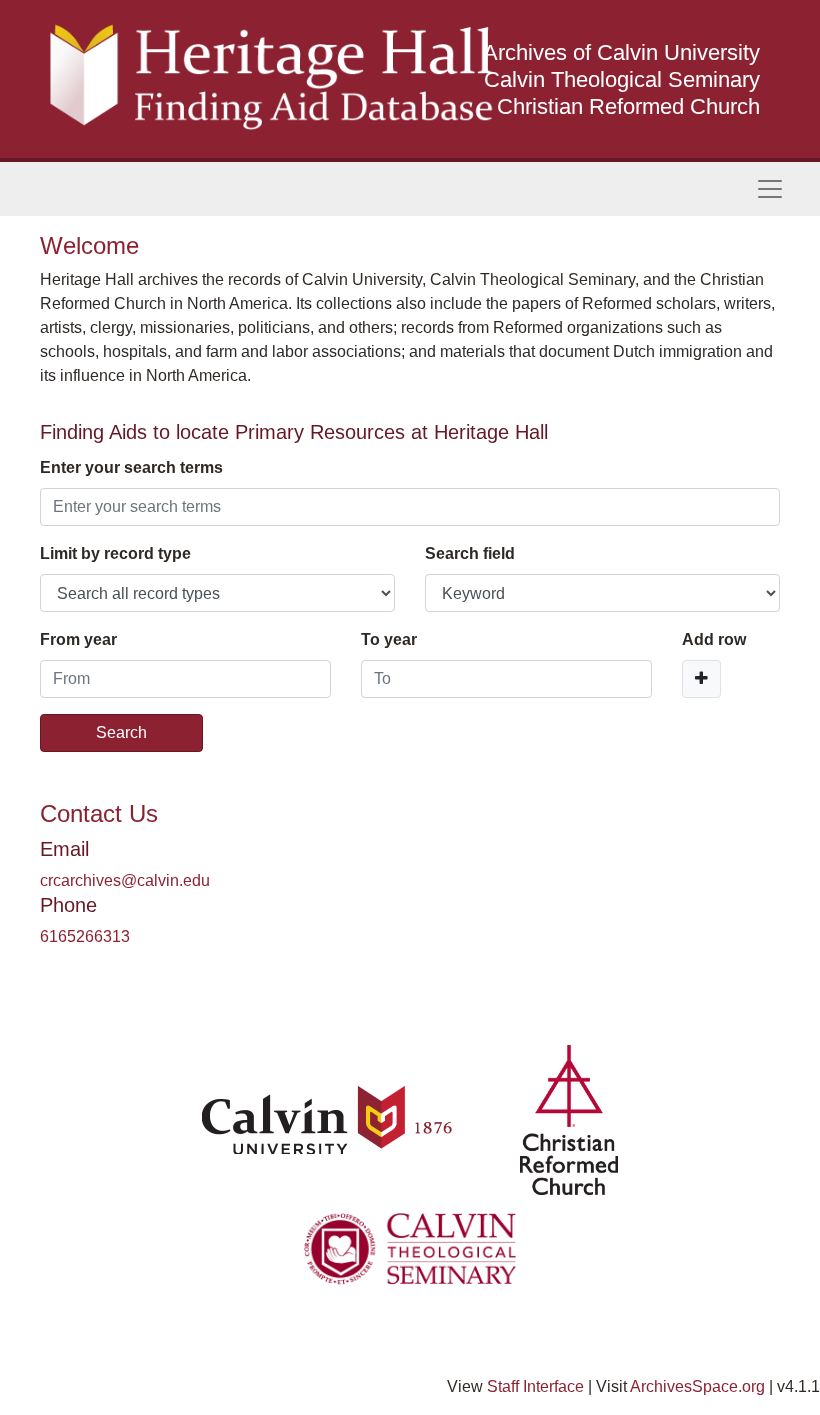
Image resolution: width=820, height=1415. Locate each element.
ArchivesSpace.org (697, 1386)
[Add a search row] (701, 679)
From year (78, 639)
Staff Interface (535, 1386)
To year (389, 639)
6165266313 (85, 936)
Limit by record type (115, 553)
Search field (470, 553)
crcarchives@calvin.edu (125, 880)
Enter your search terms (131, 467)
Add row (714, 639)
